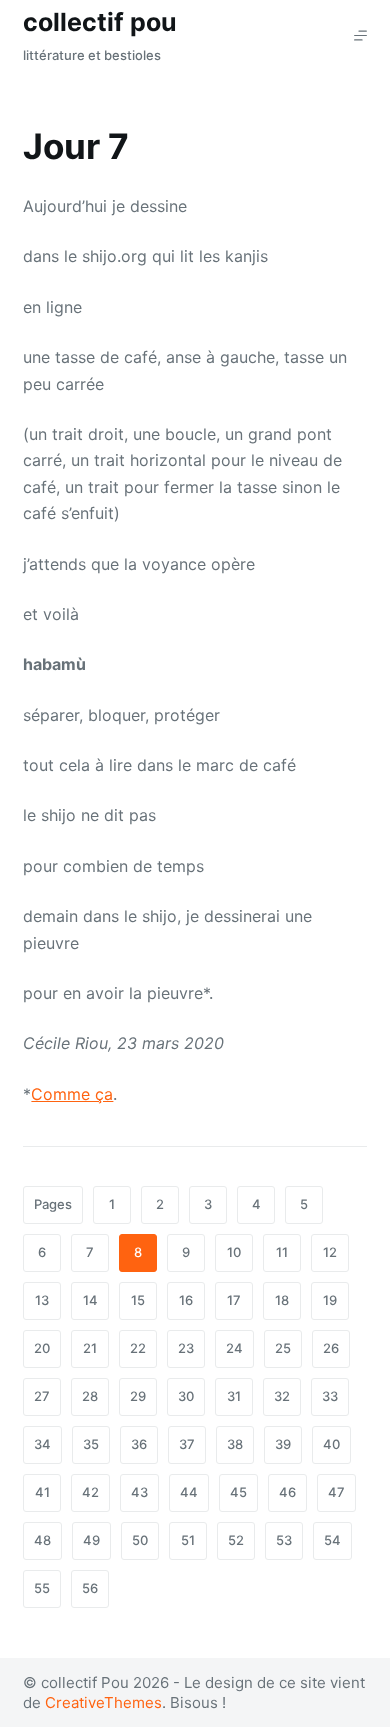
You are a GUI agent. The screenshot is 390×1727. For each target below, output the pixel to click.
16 (186, 1300)
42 (90, 1492)
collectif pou (100, 22)
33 (330, 1396)
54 (332, 1540)
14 (90, 1300)
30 (186, 1396)
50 (140, 1540)
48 (42, 1540)
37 (187, 1444)
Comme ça (72, 1094)
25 (283, 1348)
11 (282, 1252)
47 (336, 1492)
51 (188, 1540)
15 (138, 1300)
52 (236, 1540)
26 (331, 1348)
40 (331, 1444)
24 (234, 1348)
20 (42, 1348)
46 (287, 1492)
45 (238, 1492)
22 (138, 1348)
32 (282, 1396)
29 (138, 1396)
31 (234, 1396)
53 (284, 1540)
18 (282, 1300)
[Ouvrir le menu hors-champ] (360, 35)
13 (42, 1300)
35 (91, 1444)
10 (234, 1252)
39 (283, 1444)
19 (330, 1300)
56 (90, 1588)
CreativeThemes (103, 1702)
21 (90, 1348)
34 (42, 1444)
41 (42, 1492)
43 (139, 1492)
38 (235, 1444)
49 (91, 1540)
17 (234, 1300)
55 (42, 1588)
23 (186, 1348)
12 (330, 1252)
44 (189, 1492)
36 (139, 1444)
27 (42, 1396)
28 (90, 1396)
